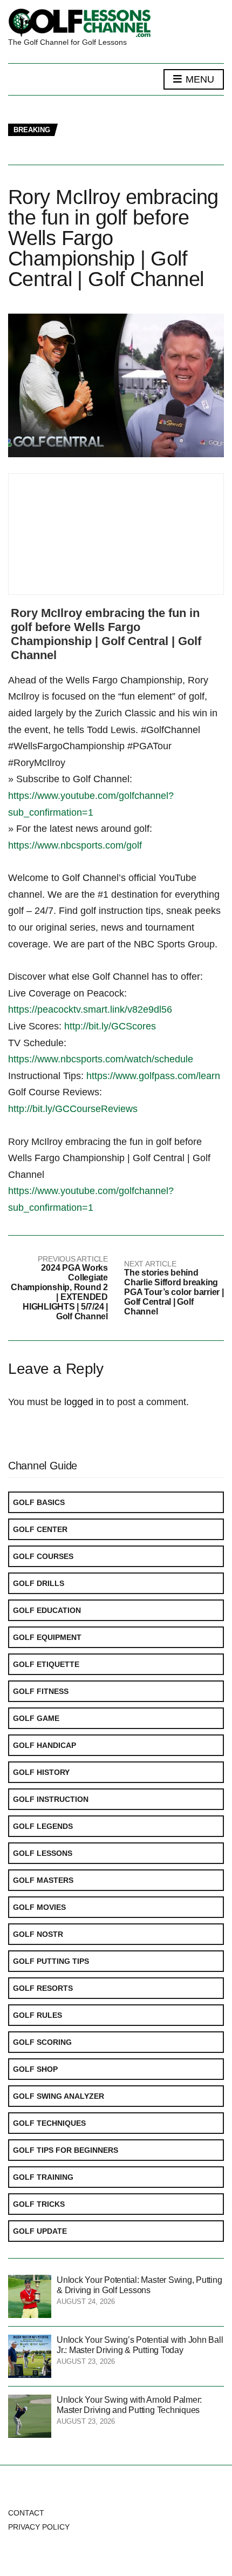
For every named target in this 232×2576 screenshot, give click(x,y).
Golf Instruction (51, 1799)
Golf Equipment (47, 1637)
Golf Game (36, 1718)
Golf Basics (39, 1502)
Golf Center (40, 1529)
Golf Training (43, 2177)
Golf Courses (43, 1556)
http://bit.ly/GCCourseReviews (73, 1109)
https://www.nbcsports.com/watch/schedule (101, 1059)
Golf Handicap (45, 1745)
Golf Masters (43, 1880)
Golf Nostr (38, 1934)
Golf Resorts (43, 1988)
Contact (26, 2513)
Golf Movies (39, 1907)
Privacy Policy (39, 2527)
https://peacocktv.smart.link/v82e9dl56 (90, 1009)
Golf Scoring (42, 2042)
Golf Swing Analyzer (59, 2096)
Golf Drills (39, 1583)
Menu (199, 79)
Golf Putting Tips (51, 1961)
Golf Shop (35, 2069)
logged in (84, 1402)
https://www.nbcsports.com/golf (75, 845)
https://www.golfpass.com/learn (153, 1076)
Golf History (41, 1772)
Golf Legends (43, 1826)
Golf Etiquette (46, 1664)
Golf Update (40, 2231)
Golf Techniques (49, 2123)
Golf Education (47, 1610)
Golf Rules (37, 2015)
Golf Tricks (39, 2204)
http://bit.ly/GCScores (110, 1026)
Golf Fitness (41, 1691)
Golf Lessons (43, 1853)
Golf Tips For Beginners (66, 2150)
